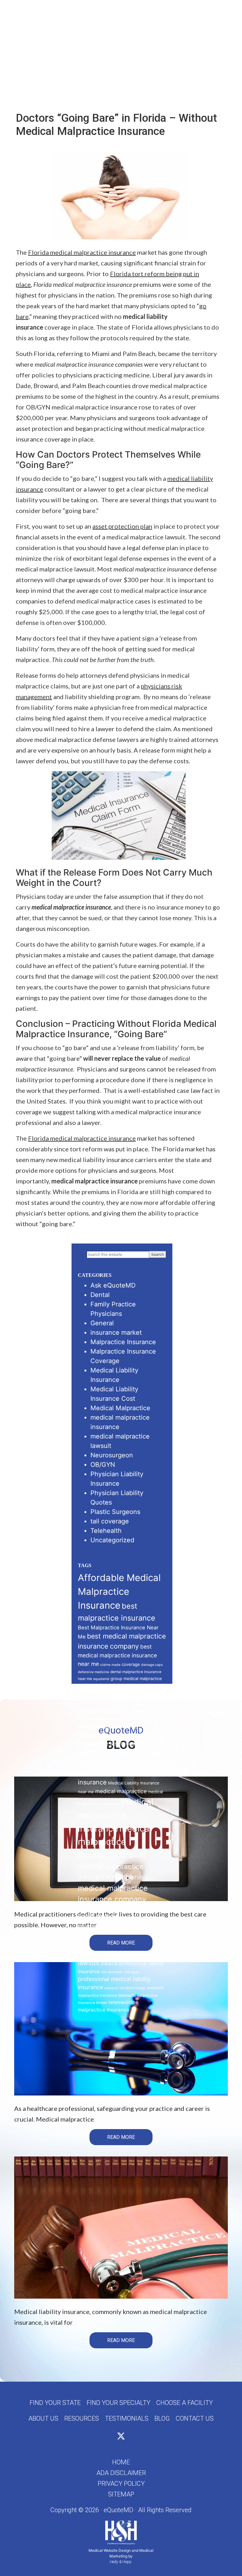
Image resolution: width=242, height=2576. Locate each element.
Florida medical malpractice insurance (82, 252)
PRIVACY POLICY (121, 2484)
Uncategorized (112, 1540)
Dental (100, 1295)
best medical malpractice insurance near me (117, 1655)
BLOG (162, 2418)
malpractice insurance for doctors (122, 1743)
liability (132, 1719)
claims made (110, 1665)
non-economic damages (120, 1972)
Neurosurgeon (112, 1455)
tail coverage (110, 1521)
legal (99, 1719)
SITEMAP (121, 2494)
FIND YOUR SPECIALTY (118, 2403)
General (102, 1323)
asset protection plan (122, 526)
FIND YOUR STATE (55, 2403)
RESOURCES (82, 2418)
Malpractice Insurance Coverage (122, 1735)
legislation (115, 1719)
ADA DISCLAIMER (121, 2473)
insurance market (116, 1333)
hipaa (103, 1689)
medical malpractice (121, 1791)
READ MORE (121, 1943)
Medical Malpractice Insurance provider (111, 1934)
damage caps (152, 1665)
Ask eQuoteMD (113, 1285)
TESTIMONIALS (127, 2418)
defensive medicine (93, 1672)
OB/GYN (103, 1465)
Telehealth (106, 1531)
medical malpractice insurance (116, 1815)
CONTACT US (195, 2418)
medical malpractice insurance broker (115, 1842)
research (111, 1988)
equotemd (101, 1679)
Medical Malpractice (120, 1408)
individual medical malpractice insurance (113, 1699)
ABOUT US (43, 2418)
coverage (131, 1664)
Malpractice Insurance (123, 1342)
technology (136, 1988)
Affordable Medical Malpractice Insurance (119, 1591)
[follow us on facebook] (110, 2437)
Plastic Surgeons (115, 1512)
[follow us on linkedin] (132, 2437)
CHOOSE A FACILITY (184, 2403)
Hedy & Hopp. (121, 2562)
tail (122, 1988)
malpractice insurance (108, 1726)
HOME (121, 2462)
